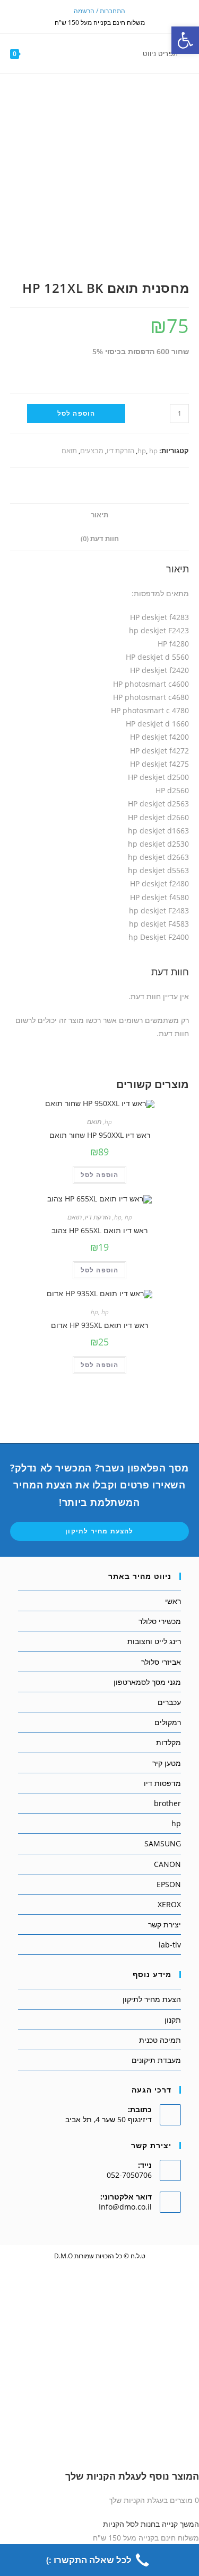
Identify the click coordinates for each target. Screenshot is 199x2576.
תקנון (173, 2020)
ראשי (173, 1601)
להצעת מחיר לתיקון (99, 1531)
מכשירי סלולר (160, 1621)
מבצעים (92, 451)
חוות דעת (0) (100, 539)
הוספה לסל (76, 413)
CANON (167, 1864)
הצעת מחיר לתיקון (152, 1999)
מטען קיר (167, 1763)
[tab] (100, 515)
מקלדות (168, 1742)
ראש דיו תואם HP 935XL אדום (99, 1325)
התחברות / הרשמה (99, 11)
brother (167, 1803)
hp (142, 451)
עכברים (169, 1702)
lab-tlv (170, 1945)
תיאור (99, 515)
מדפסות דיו (162, 1783)
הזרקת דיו (120, 451)
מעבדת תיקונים (156, 2060)
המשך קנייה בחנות (170, 2524)
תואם (69, 451)
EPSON (169, 1884)
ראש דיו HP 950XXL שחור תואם (100, 1135)
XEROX (169, 1904)
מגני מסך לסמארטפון (147, 1682)
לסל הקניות (121, 2524)
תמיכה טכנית (160, 2040)
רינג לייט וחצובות (154, 1641)
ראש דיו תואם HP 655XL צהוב (99, 1230)
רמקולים (168, 1722)
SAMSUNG (163, 1843)
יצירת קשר (165, 1924)
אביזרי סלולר (161, 1662)
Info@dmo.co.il (125, 2207)
